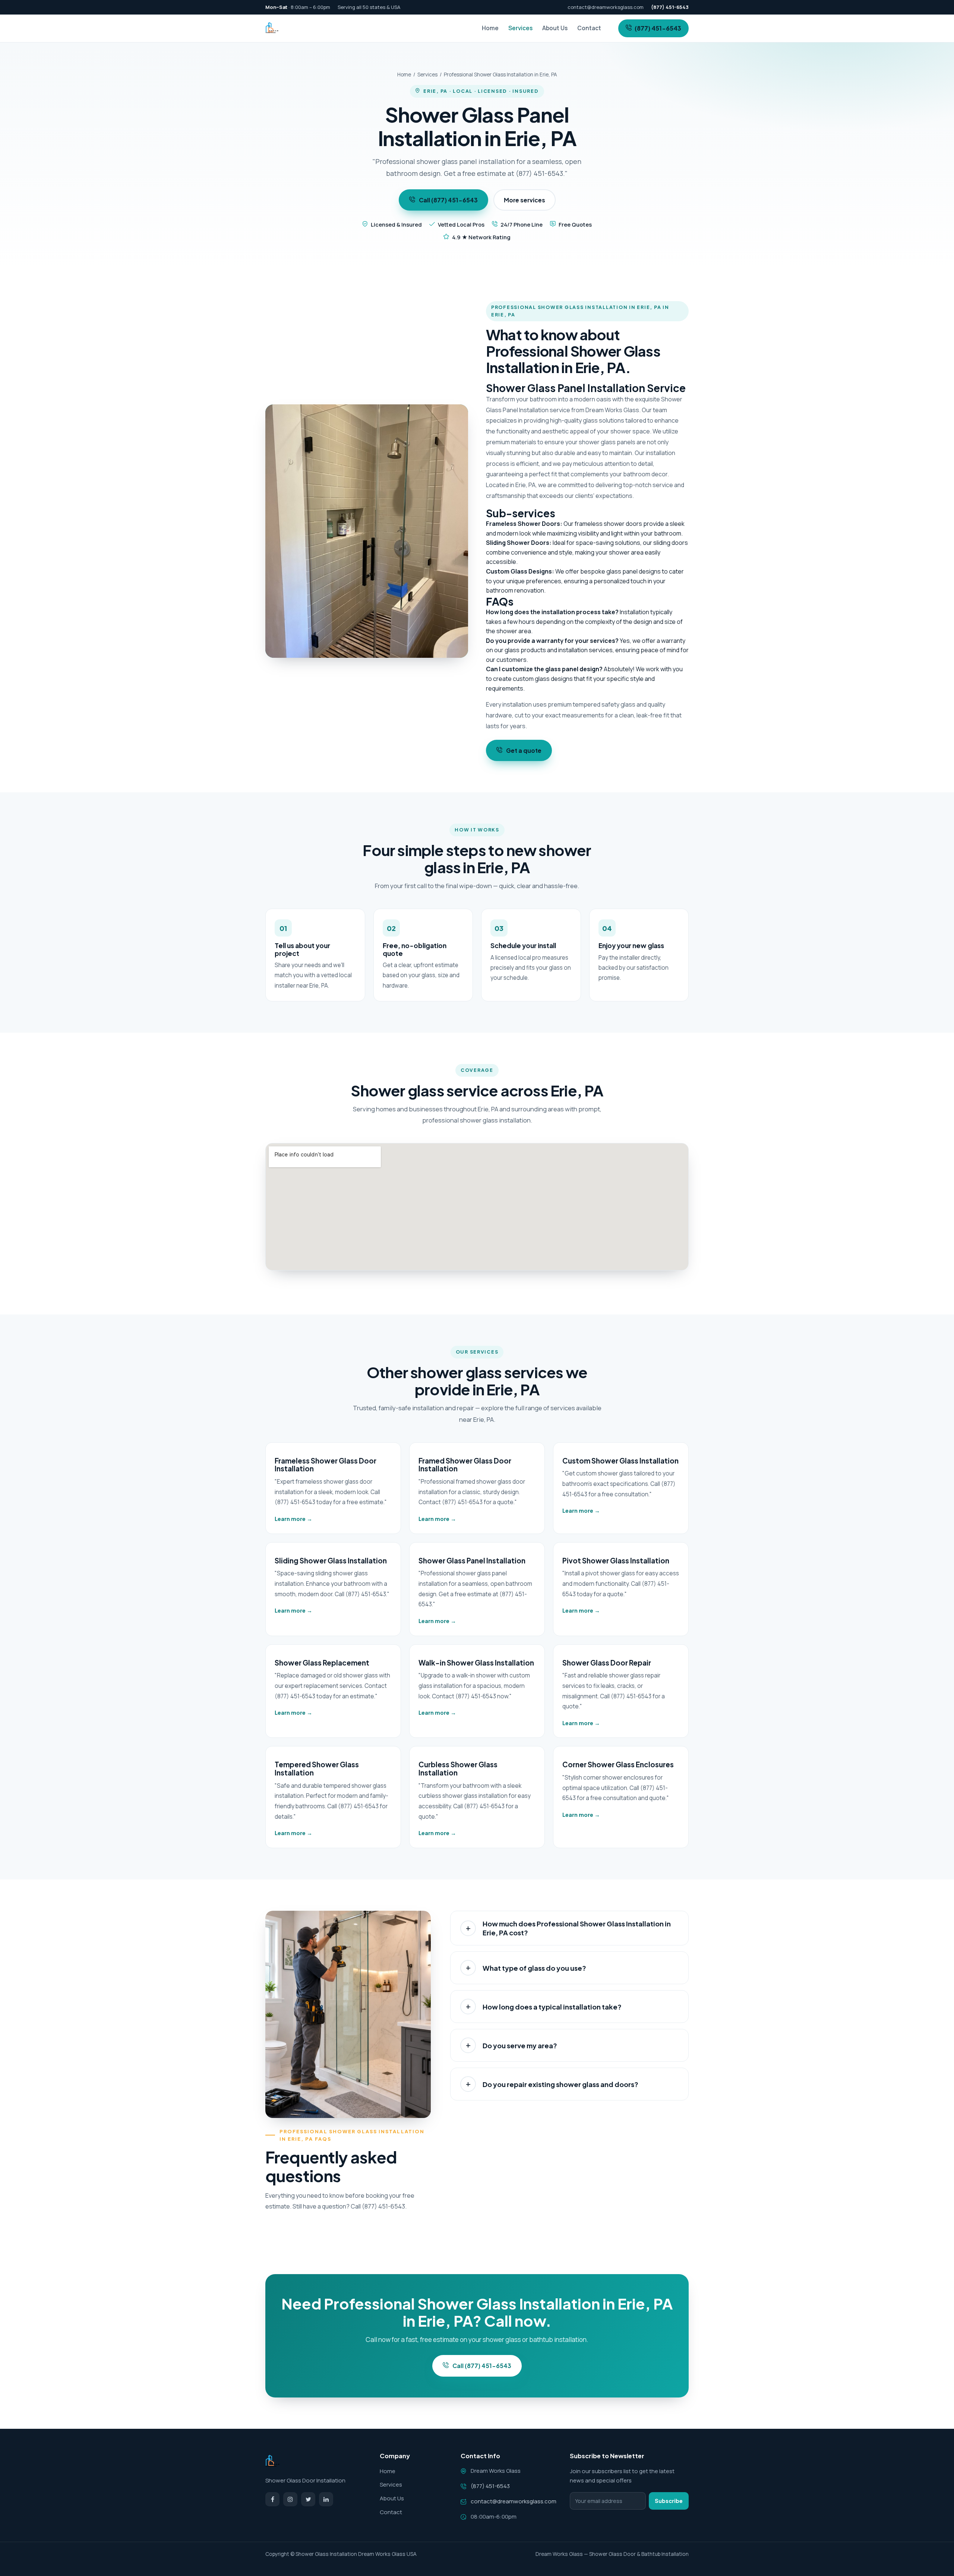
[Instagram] (290, 2499)
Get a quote (524, 750)
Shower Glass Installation (326, 2554)
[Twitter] (308, 2499)
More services (525, 200)
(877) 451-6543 (658, 28)
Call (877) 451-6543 (448, 200)
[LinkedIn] (326, 2499)
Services (520, 28)
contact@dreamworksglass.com (606, 7)
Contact (589, 28)
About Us (555, 28)
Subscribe (669, 2501)
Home (490, 28)
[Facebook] (272, 2499)
